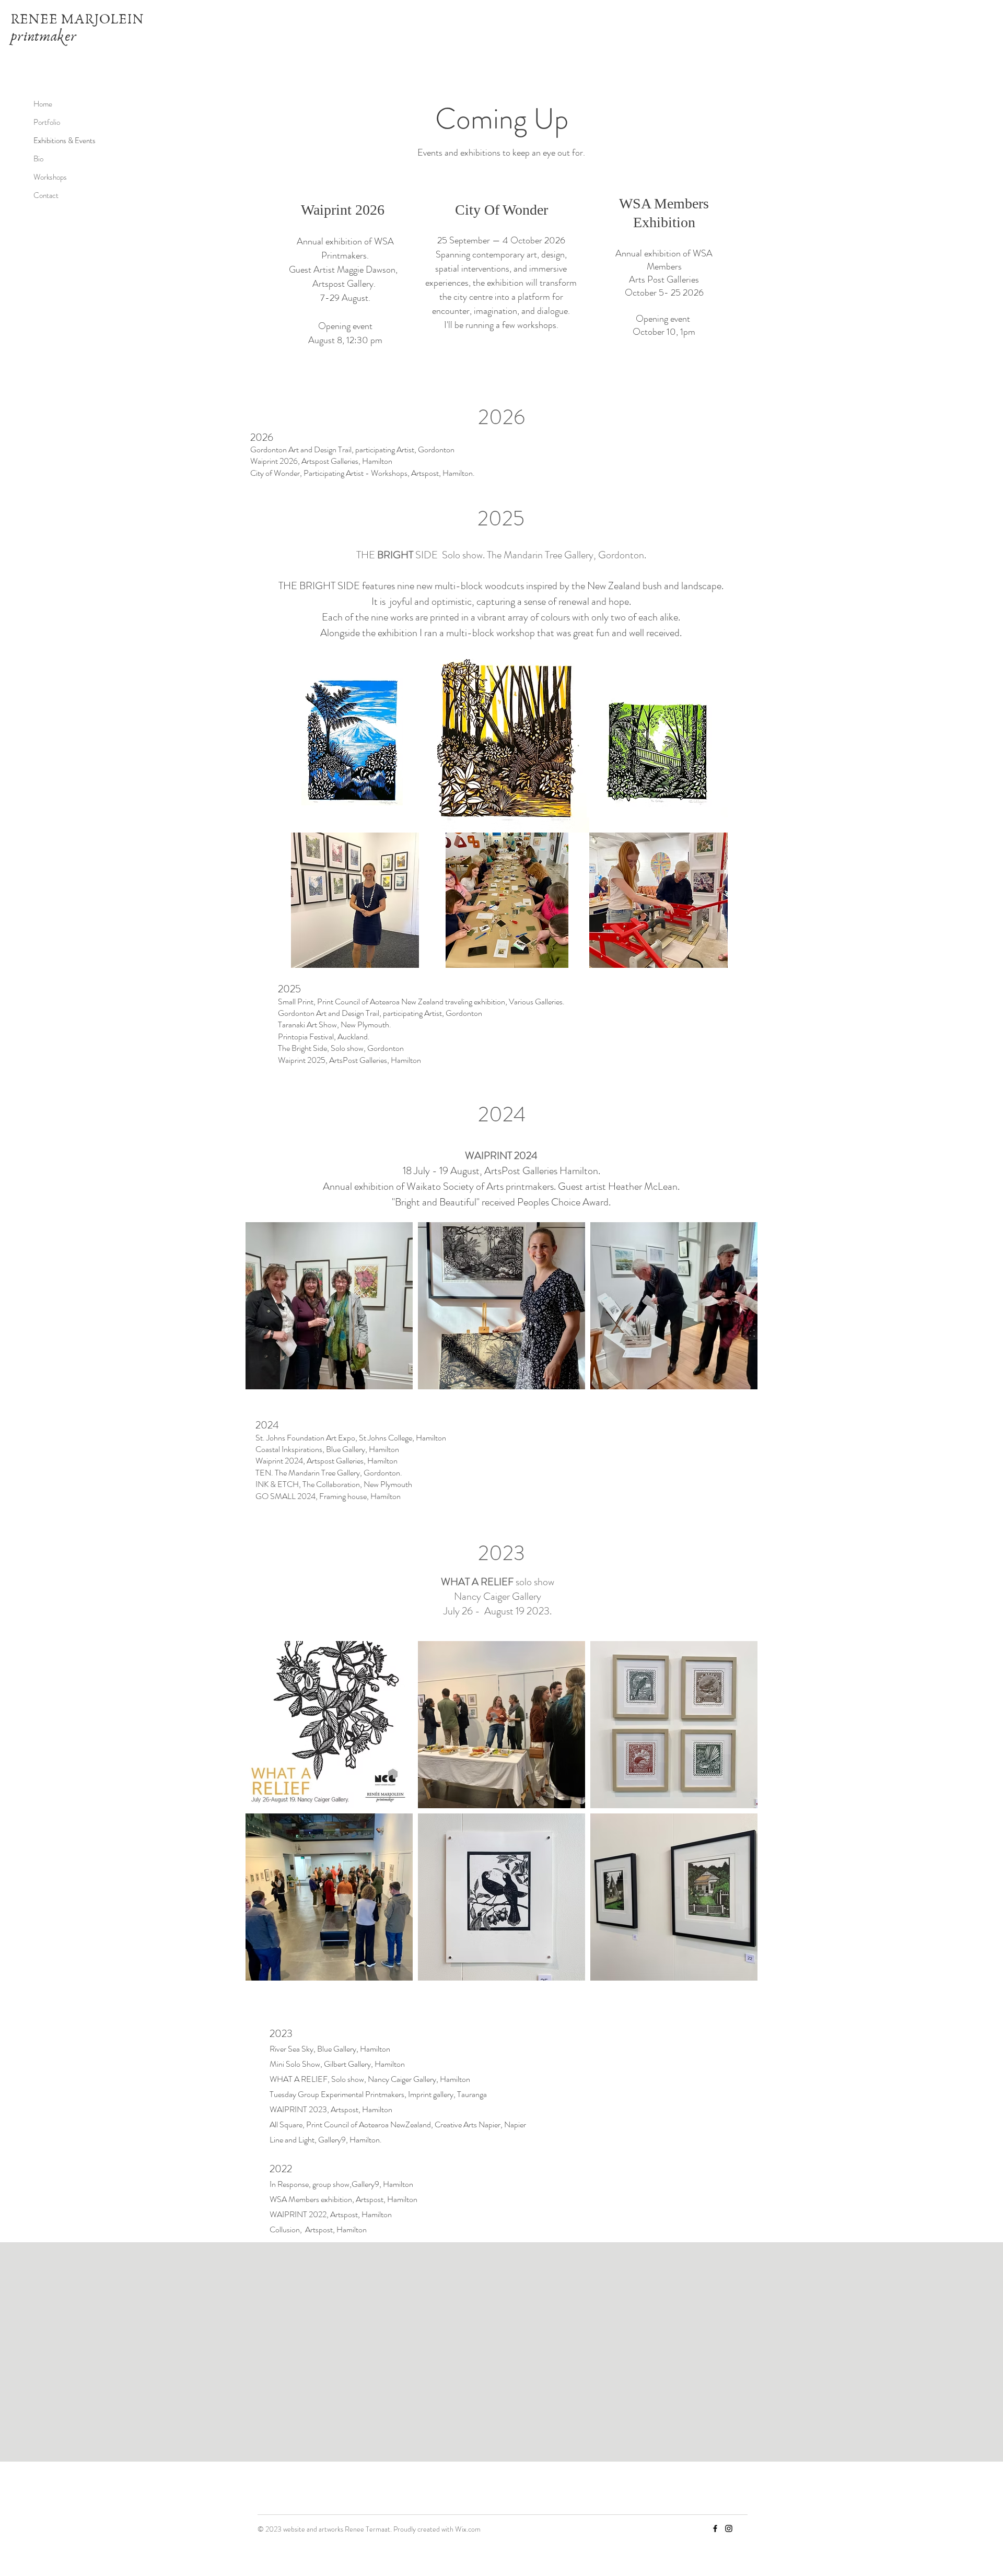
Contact (46, 195)
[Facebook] (715, 2528)
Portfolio (47, 122)
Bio (38, 159)
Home (43, 104)
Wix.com (468, 2529)
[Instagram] (729, 2528)
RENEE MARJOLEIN (77, 19)
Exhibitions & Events (65, 140)
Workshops (50, 177)
